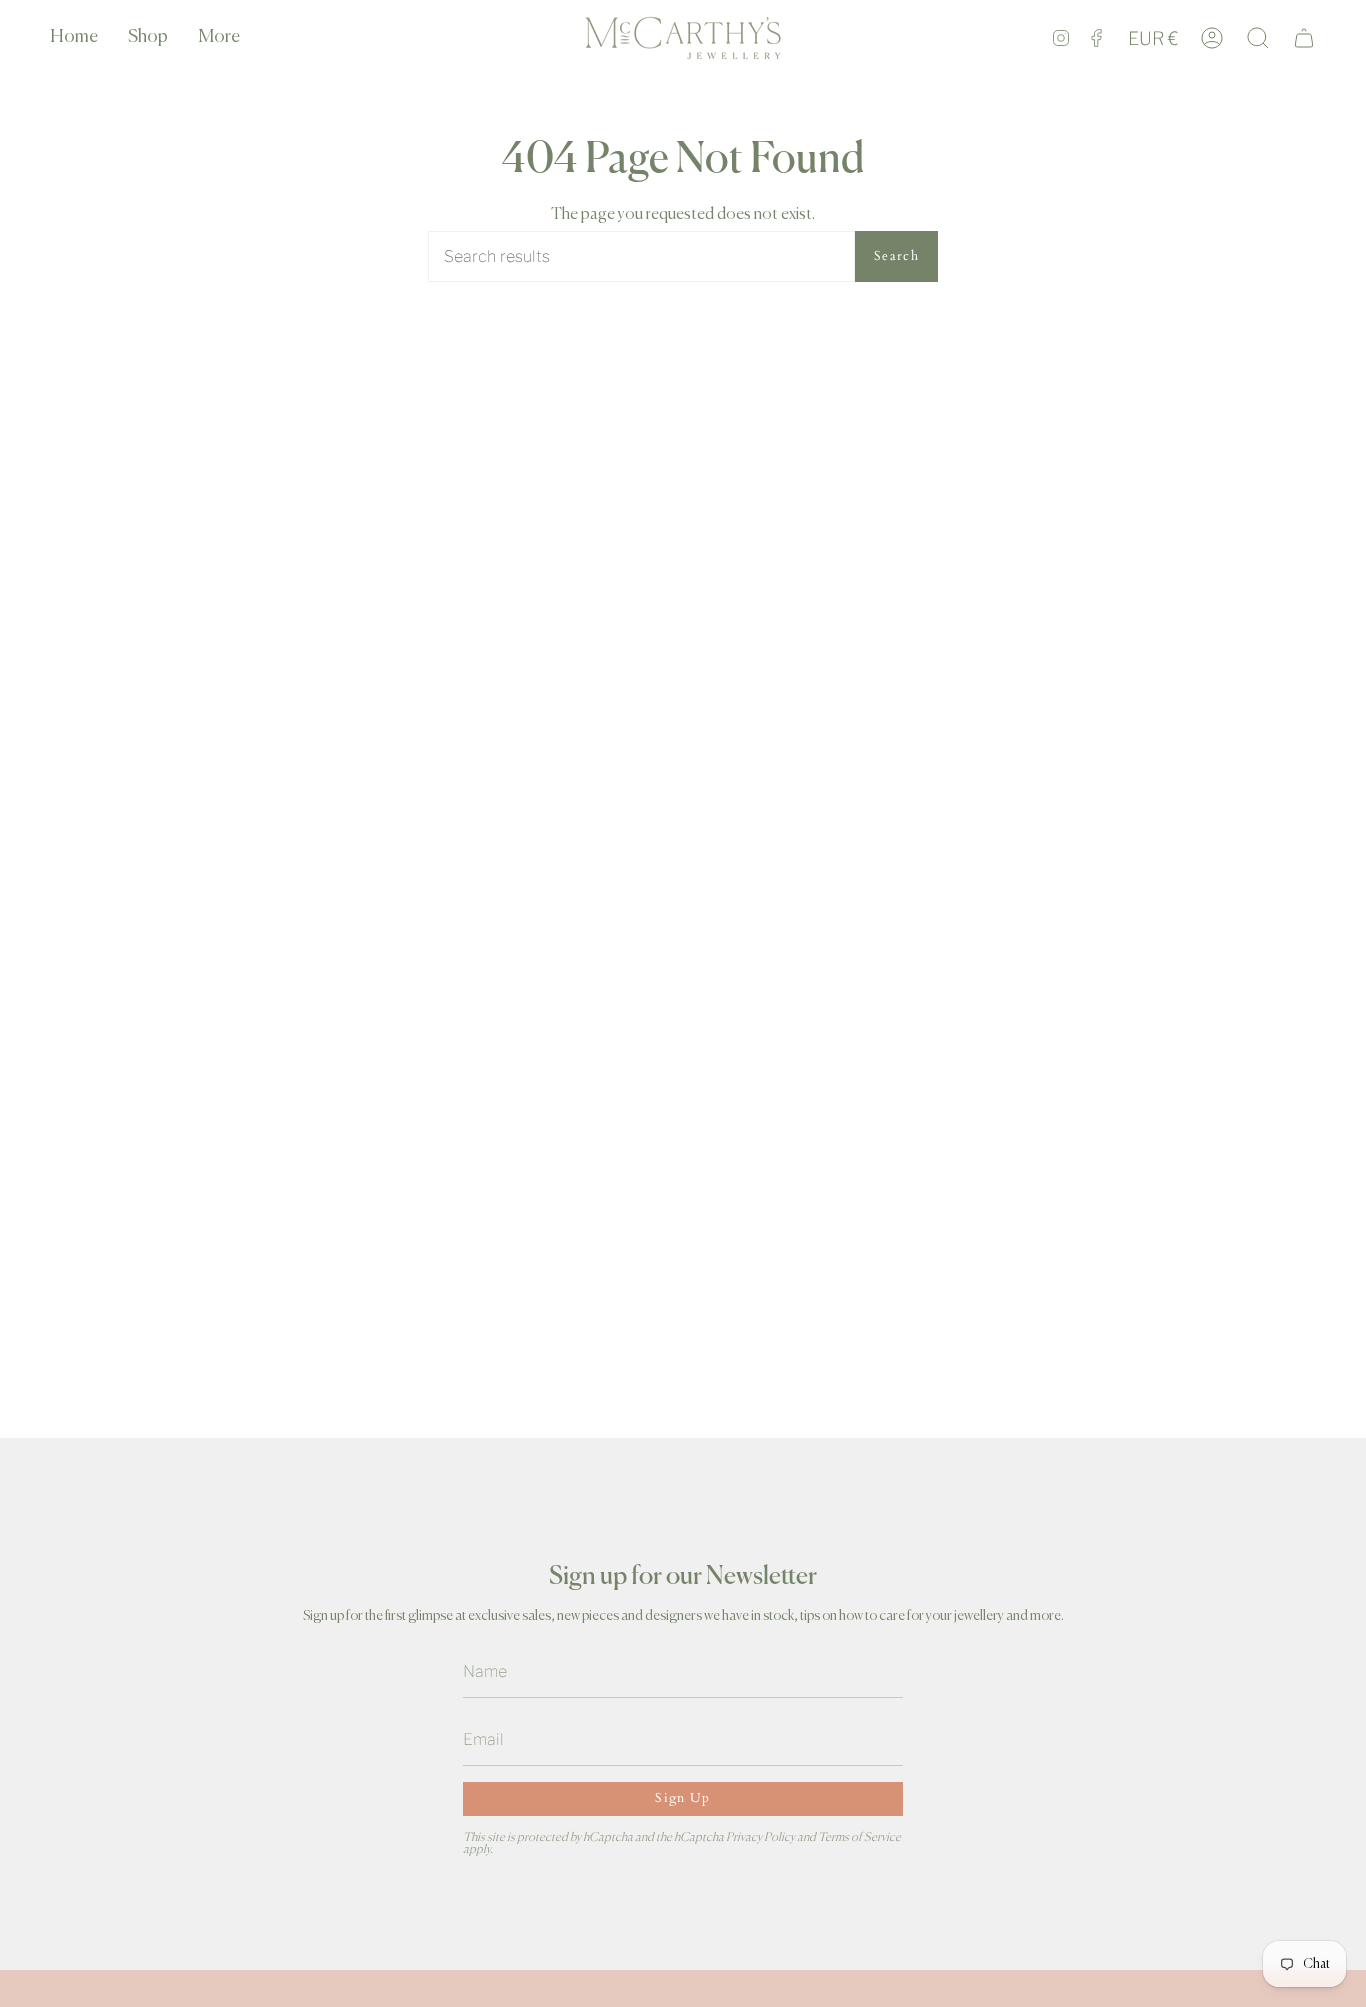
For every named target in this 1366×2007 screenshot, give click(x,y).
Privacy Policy (760, 1837)
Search (896, 256)
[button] (148, 38)
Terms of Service (859, 1837)
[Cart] (1304, 38)
